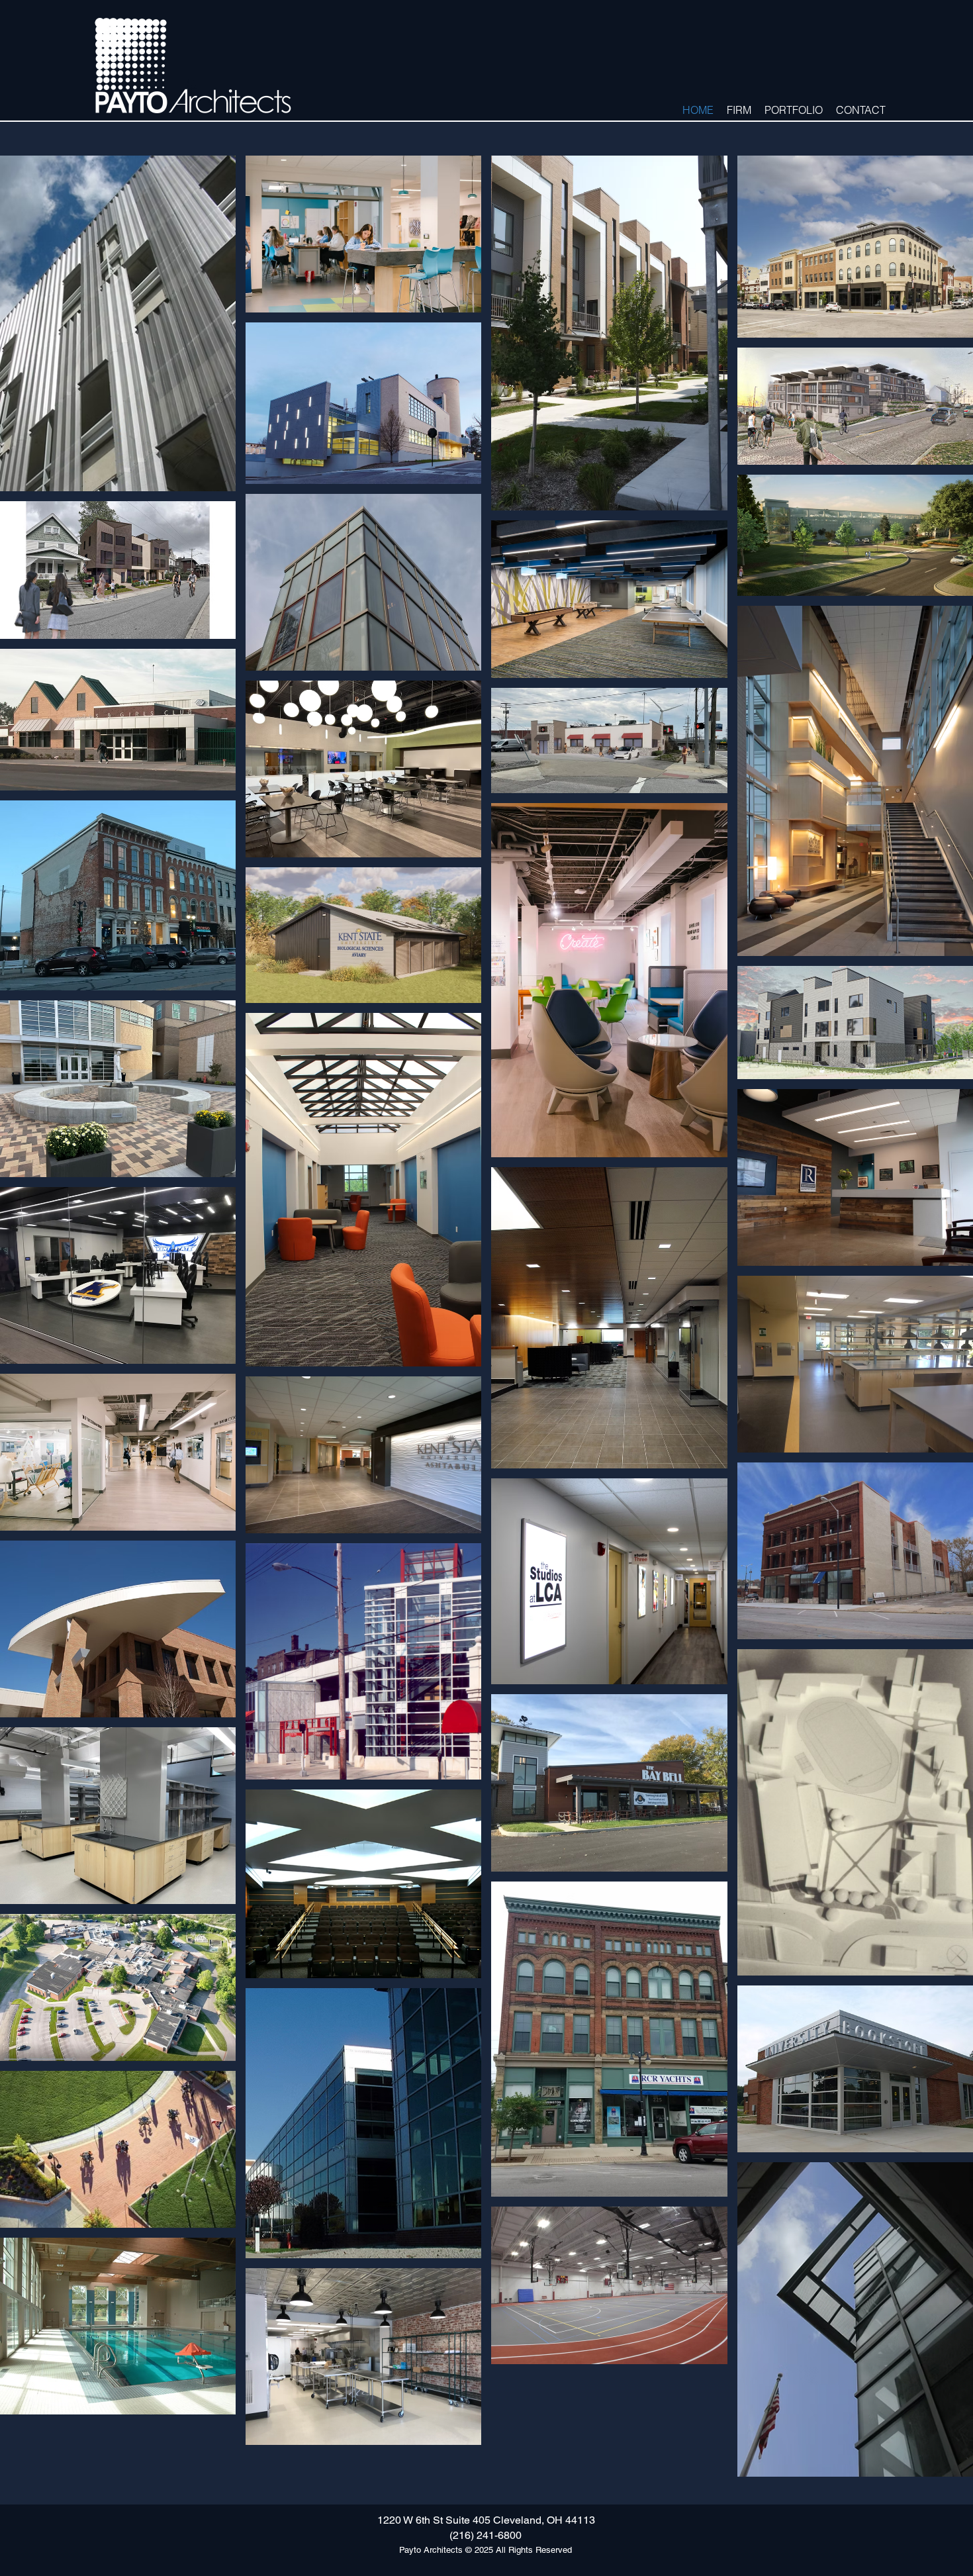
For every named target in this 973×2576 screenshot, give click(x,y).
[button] (739, 109)
